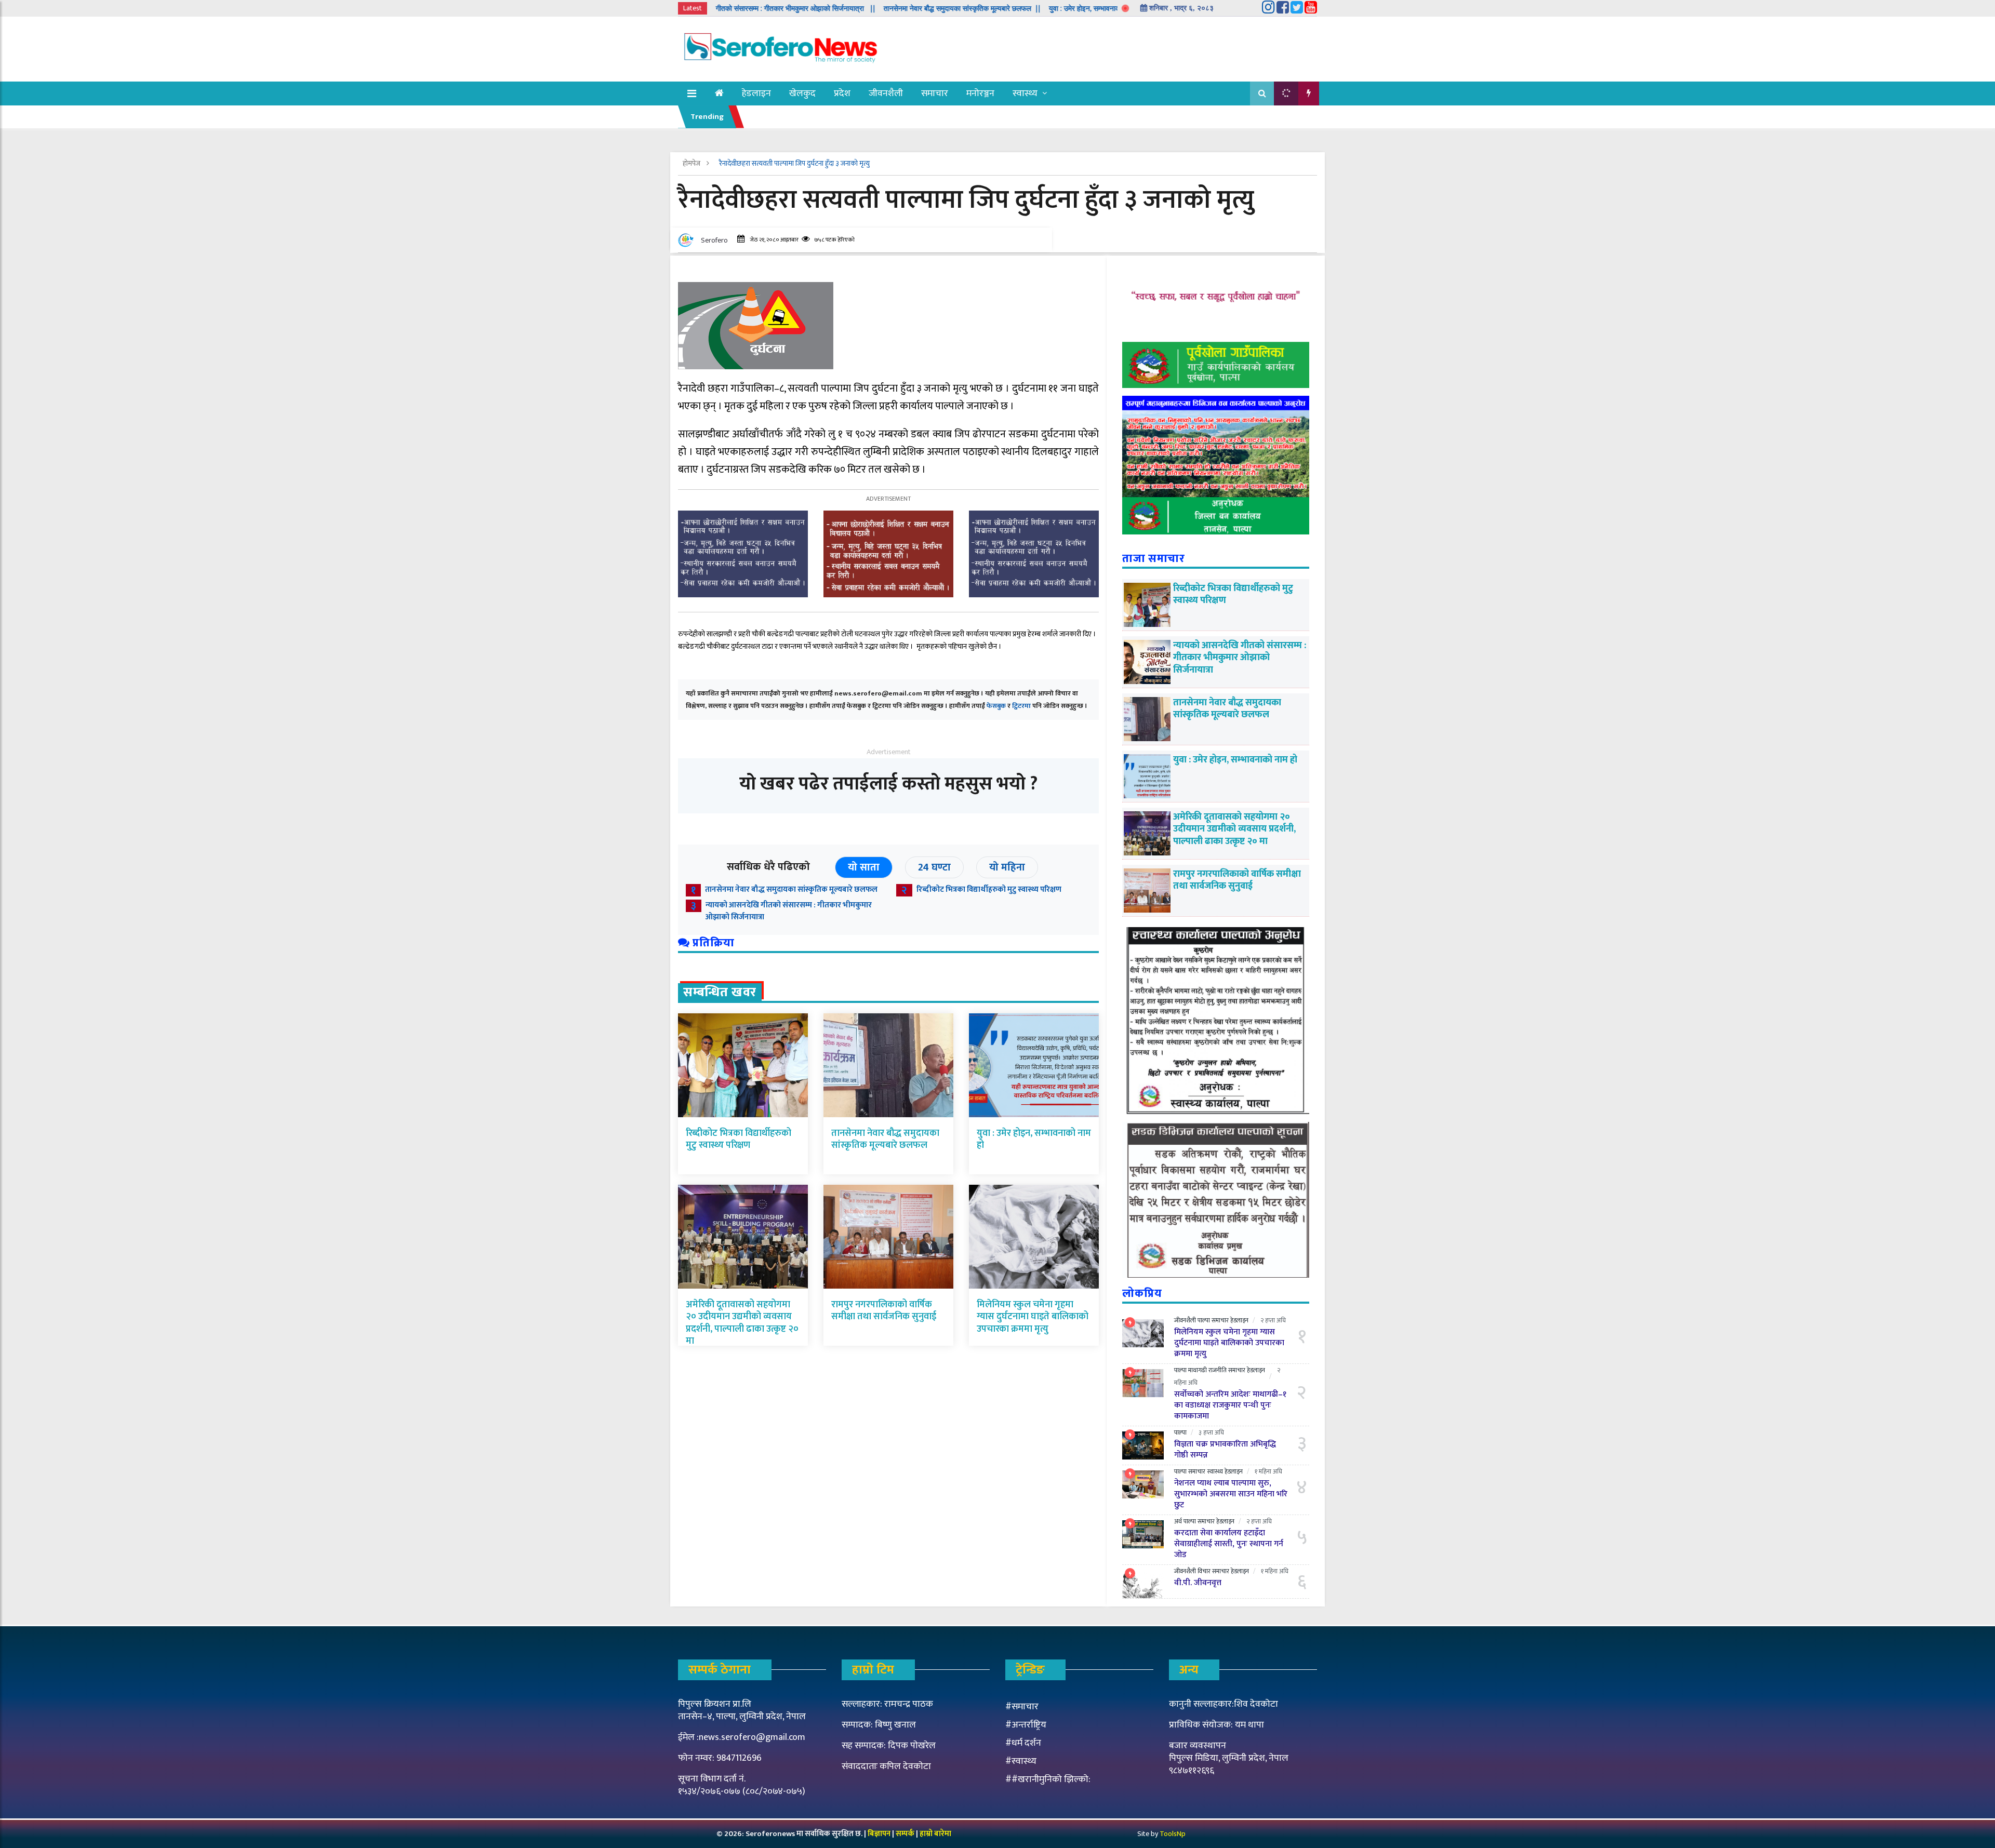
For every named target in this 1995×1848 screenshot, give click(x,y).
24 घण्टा (934, 867)
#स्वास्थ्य (1021, 1761)
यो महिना (1007, 867)
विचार (1204, 1571)
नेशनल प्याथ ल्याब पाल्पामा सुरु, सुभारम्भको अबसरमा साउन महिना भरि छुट (1231, 1494)
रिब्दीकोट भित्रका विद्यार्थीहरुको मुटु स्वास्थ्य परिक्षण (989, 889)
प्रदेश (842, 93)
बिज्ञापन (879, 1834)
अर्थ (1178, 1521)
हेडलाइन (756, 93)
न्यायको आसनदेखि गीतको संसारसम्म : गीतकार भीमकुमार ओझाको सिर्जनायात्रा (789, 911)
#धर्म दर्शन (1023, 1743)
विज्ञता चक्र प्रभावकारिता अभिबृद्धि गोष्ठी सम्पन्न (1225, 1450)
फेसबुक (996, 706)
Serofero (714, 240)
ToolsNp (1173, 1834)
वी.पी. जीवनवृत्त (1198, 1583)
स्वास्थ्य (1025, 93)
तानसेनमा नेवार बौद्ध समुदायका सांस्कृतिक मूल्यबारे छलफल (791, 889)
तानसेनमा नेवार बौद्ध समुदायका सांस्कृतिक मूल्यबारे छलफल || (862, 8)
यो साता (864, 867)
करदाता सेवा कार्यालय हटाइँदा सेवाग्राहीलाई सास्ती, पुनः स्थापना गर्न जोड (1229, 1544)
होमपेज (692, 163)
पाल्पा (1204, 1320)
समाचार (935, 93)
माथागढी (1198, 1370)
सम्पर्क (906, 1834)
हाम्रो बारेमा (935, 1834)
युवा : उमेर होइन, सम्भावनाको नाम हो (1034, 1139)
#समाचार (1022, 1707)
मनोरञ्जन (980, 93)
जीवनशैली (886, 93)
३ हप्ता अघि (1211, 1432)
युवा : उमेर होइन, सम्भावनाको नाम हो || (1000, 8)
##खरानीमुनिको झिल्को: (1048, 1779)
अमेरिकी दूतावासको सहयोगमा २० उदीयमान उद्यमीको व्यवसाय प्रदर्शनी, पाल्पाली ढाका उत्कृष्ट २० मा (742, 1323)
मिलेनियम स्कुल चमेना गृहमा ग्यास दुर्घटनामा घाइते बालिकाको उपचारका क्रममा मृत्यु (1033, 1317)
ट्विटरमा (1021, 706)
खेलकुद (802, 93)
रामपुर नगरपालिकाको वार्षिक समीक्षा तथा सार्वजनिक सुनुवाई (884, 1311)
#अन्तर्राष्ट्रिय (1026, 1725)
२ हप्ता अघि (1273, 1320)
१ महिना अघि (1268, 1471)
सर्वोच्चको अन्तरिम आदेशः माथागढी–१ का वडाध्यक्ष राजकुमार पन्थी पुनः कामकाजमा (1230, 1405)
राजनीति (1218, 1370)
